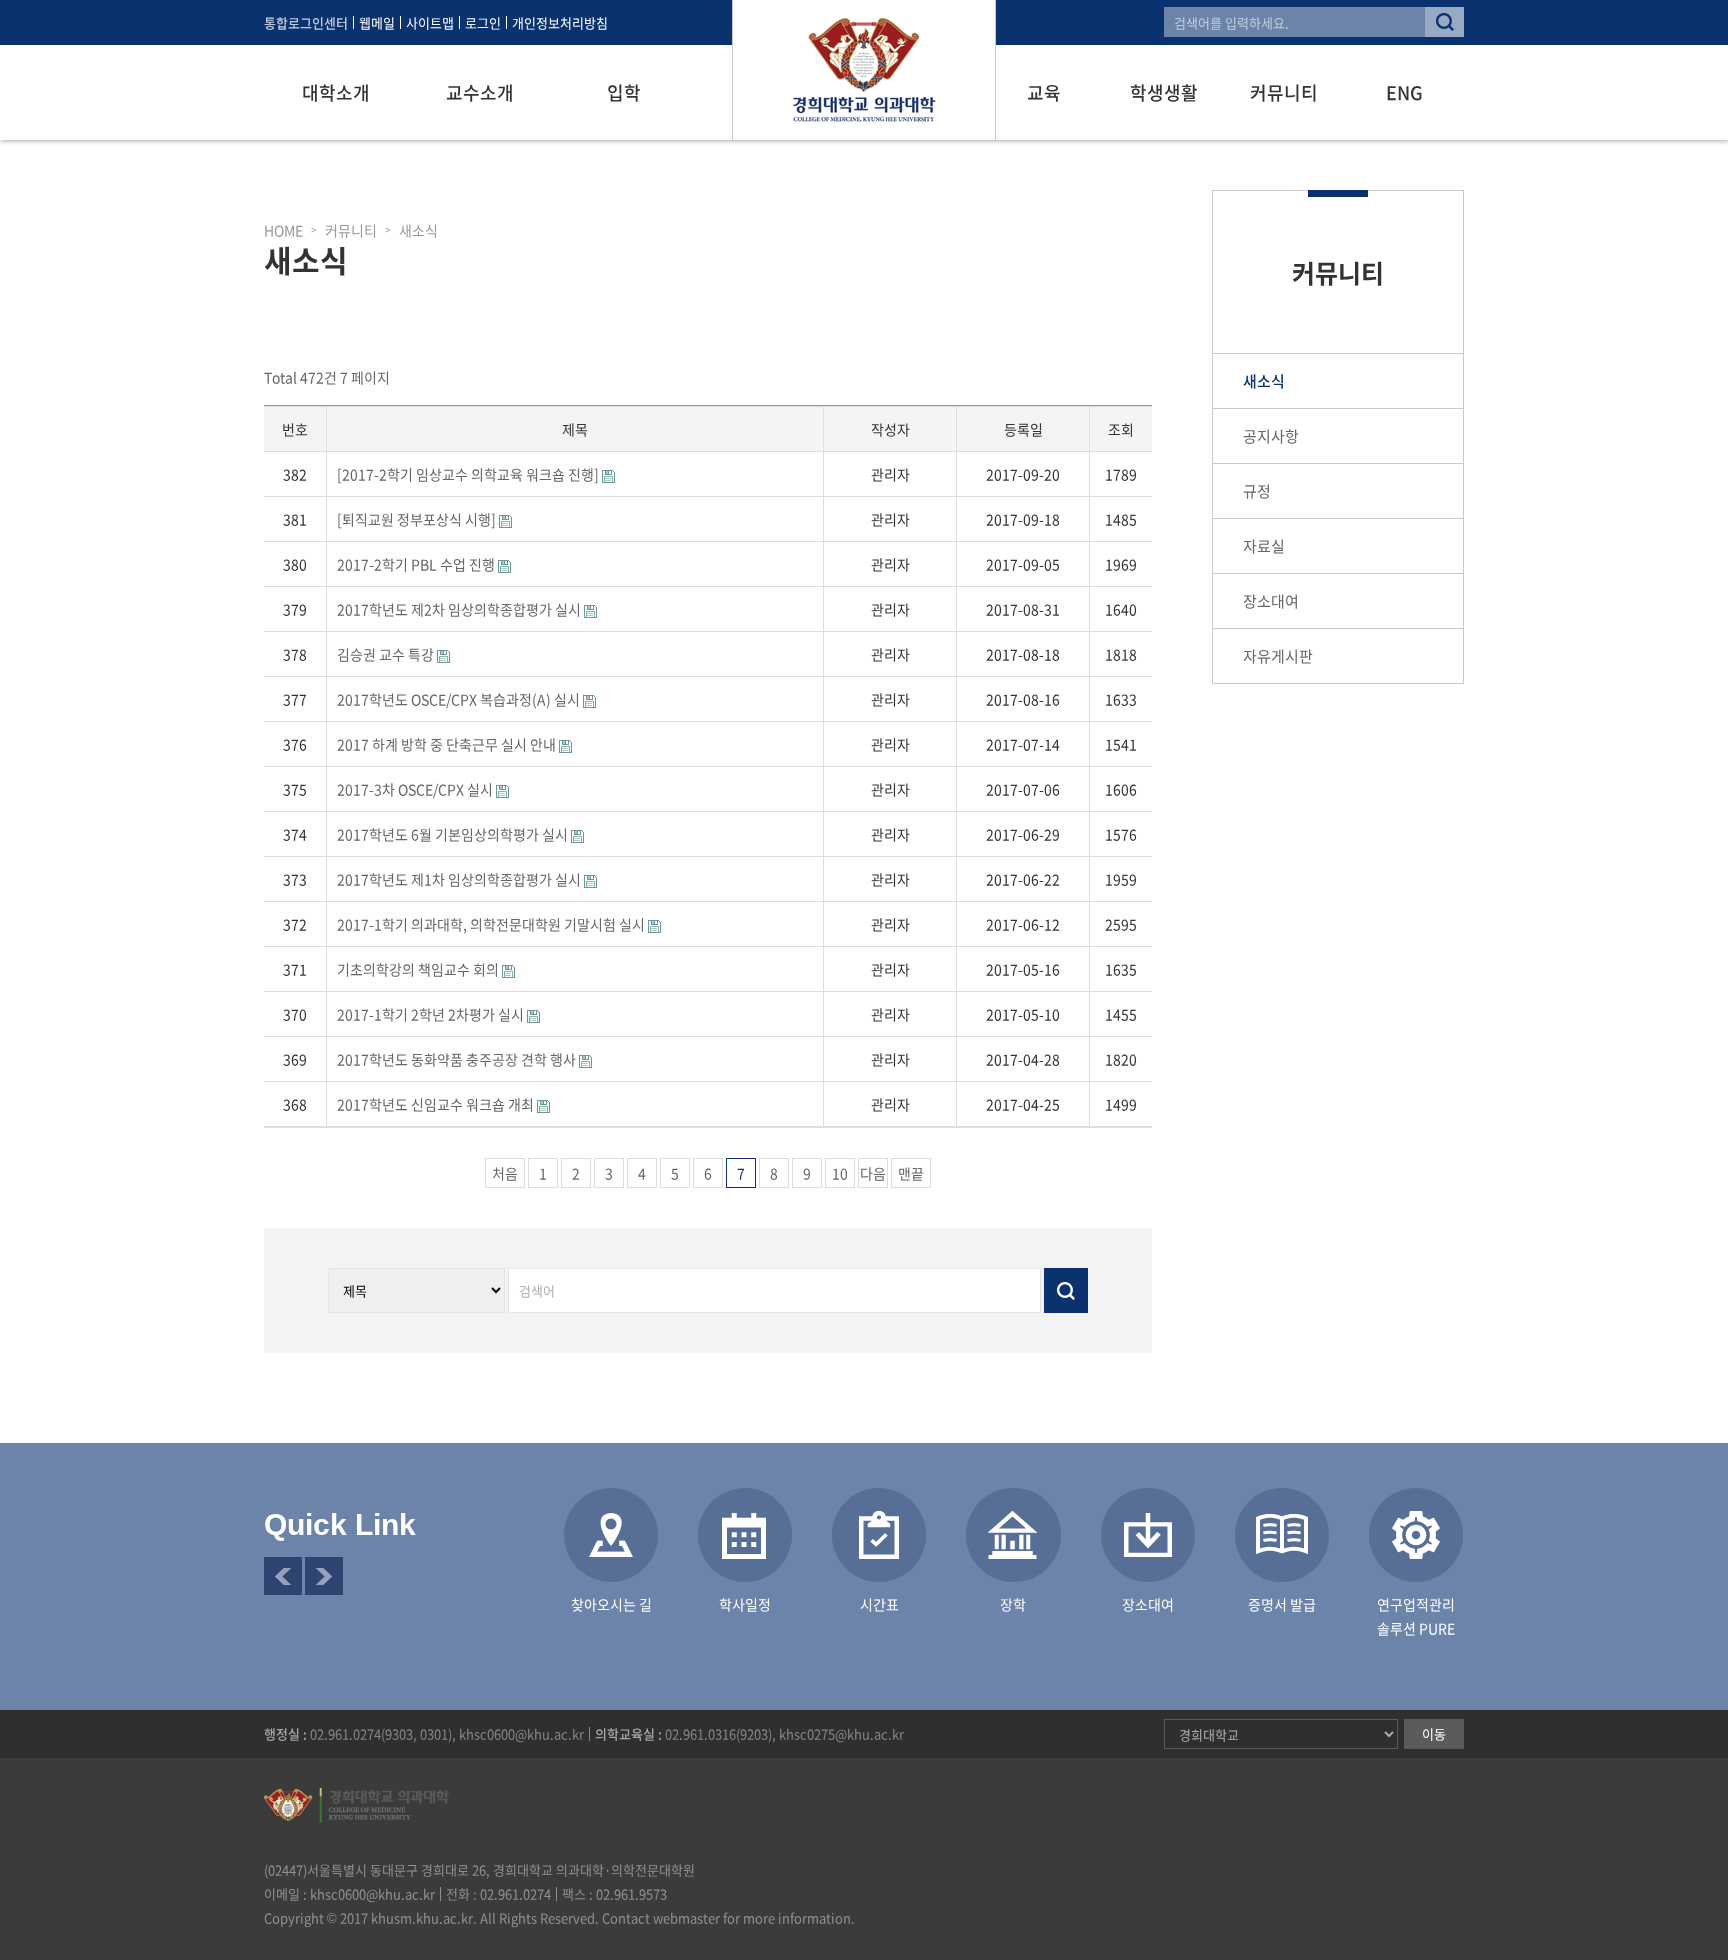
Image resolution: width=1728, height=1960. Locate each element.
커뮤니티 (1284, 92)
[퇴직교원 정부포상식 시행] (418, 519)
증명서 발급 (1282, 1604)
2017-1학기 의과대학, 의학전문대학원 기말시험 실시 (492, 924)
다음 (873, 1173)
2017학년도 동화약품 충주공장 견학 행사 (458, 1059)
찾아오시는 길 (611, 1604)
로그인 (483, 22)
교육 (1044, 92)
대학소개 (336, 92)
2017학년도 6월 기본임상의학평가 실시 (454, 834)
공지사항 (1271, 436)
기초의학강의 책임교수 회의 (419, 969)
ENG (1404, 92)
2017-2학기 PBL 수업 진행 (417, 564)
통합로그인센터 (306, 22)
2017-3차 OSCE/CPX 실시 (416, 789)
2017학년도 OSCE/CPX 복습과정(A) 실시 (460, 699)
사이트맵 (430, 22)
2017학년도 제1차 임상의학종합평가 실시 (460, 879)
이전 (283, 1576)
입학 (624, 92)
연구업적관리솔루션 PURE (1416, 1616)
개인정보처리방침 (560, 22)
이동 (1434, 1733)
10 (840, 1173)
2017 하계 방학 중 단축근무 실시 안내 (448, 744)
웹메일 (377, 22)
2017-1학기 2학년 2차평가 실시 (432, 1014)
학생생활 (1164, 92)
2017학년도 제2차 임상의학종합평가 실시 (460, 609)
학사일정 (745, 1604)
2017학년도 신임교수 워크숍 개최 (437, 1104)
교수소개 (480, 92)
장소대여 (1271, 601)
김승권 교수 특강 (387, 654)
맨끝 (911, 1173)
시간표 (879, 1604)
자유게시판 (1278, 656)
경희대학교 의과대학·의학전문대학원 (864, 70)
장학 (1013, 1604)
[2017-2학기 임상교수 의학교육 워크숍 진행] (469, 474)
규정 (1257, 491)
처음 (505, 1173)
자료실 (1264, 546)
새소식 (1264, 381)
